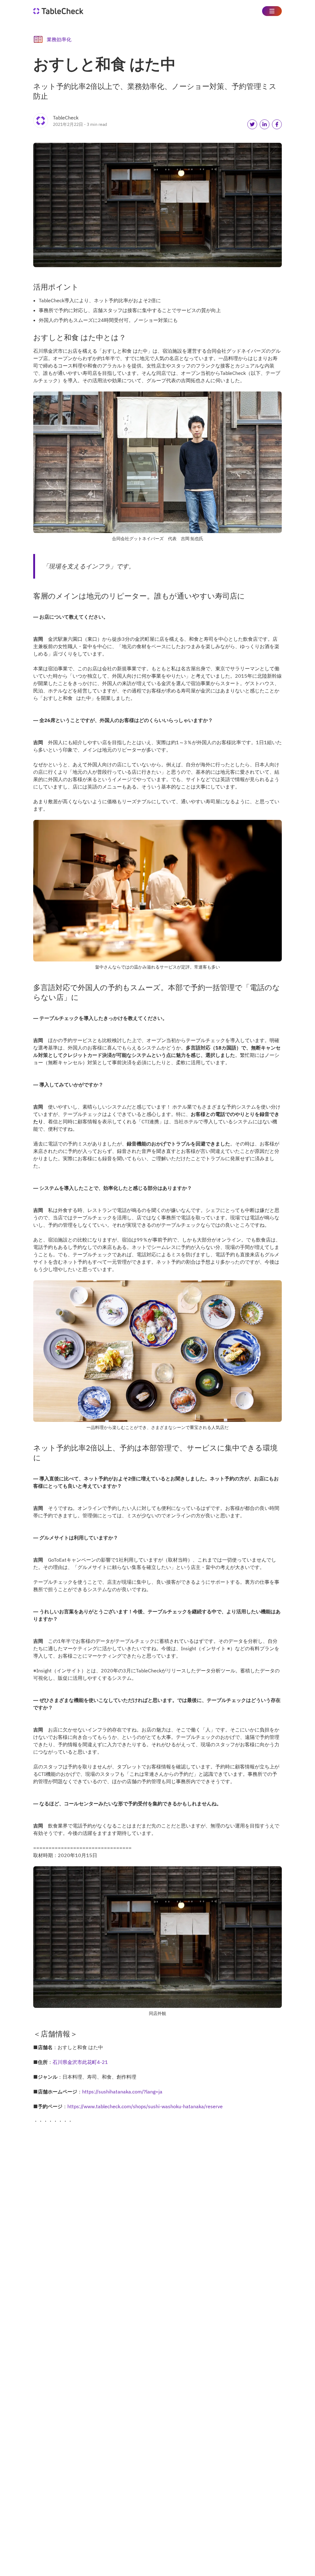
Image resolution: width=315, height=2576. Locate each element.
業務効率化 (59, 39)
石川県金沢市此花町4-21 (80, 2062)
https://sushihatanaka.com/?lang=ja (122, 2092)
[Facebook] (277, 124)
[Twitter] (252, 124)
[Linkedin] (265, 124)
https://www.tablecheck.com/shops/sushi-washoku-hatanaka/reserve (145, 2106)
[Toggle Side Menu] (272, 11)
